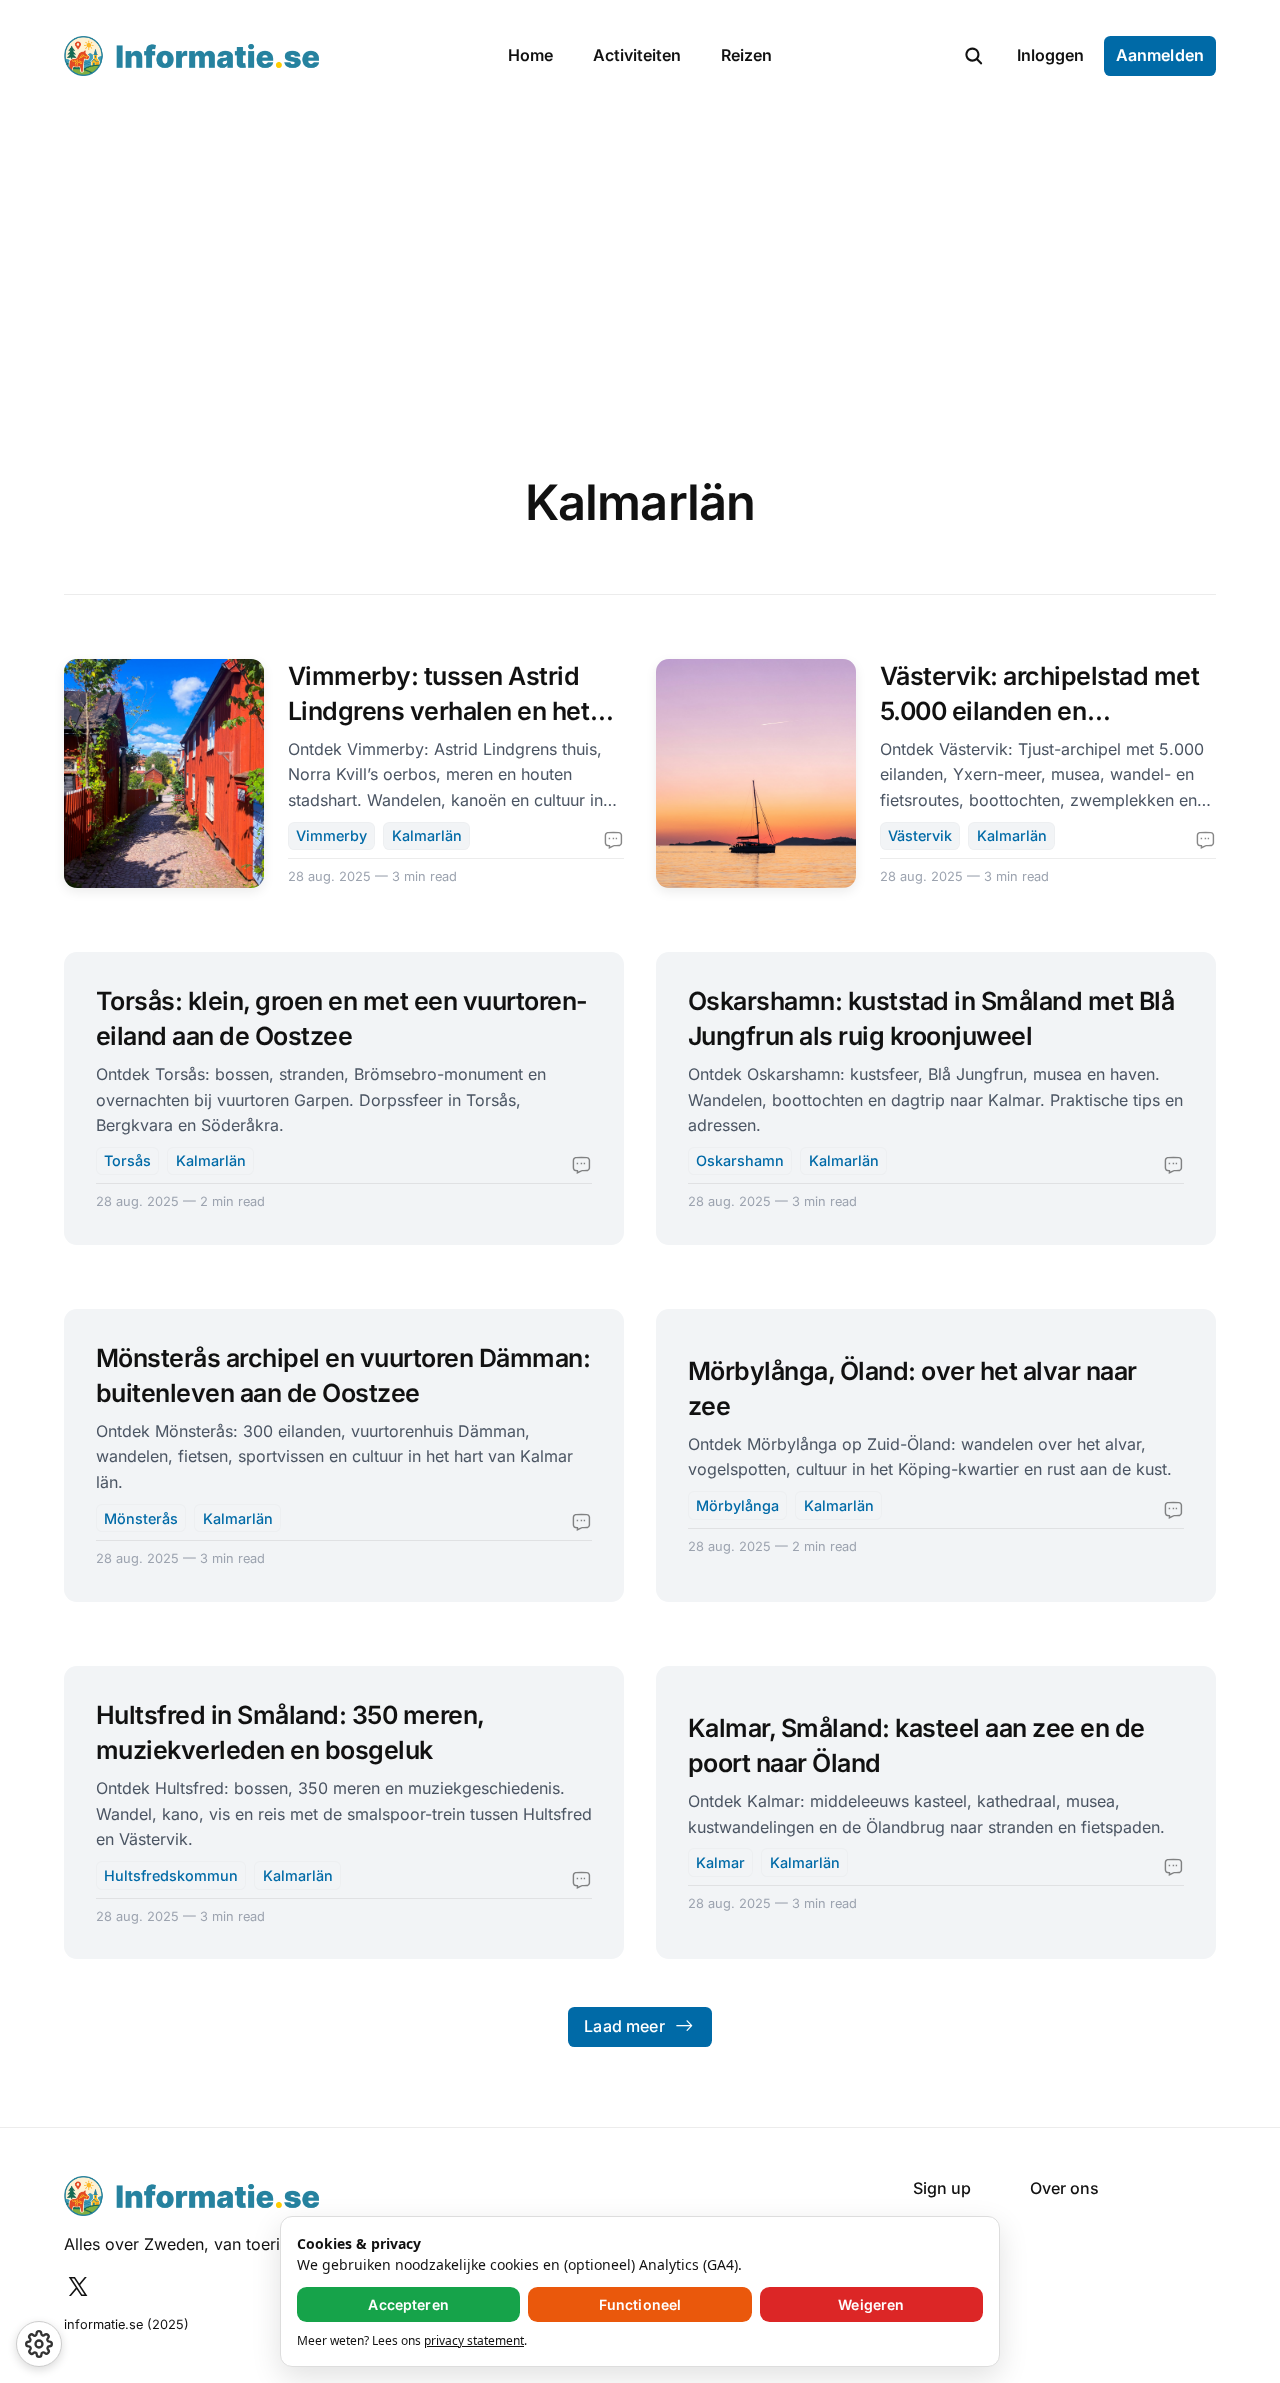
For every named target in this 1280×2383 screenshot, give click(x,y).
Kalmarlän (427, 835)
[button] (974, 56)
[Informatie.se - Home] (264, 56)
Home (530, 55)
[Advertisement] (640, 262)
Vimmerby (331, 835)
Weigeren (871, 2304)
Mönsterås (141, 1518)
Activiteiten (637, 55)
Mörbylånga (737, 1505)
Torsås (127, 1160)
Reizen (746, 55)
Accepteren (408, 2304)
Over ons (1064, 2188)
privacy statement (474, 2340)
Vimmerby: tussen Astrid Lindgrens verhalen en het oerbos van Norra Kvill (439, 711)
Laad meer (624, 2026)
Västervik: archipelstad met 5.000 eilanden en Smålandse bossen (1040, 711)
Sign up (942, 2188)
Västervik (920, 835)
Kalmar (720, 1862)
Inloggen (1050, 55)
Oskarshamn (740, 1160)
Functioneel (640, 2304)
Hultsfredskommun (171, 1875)
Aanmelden (1160, 55)
